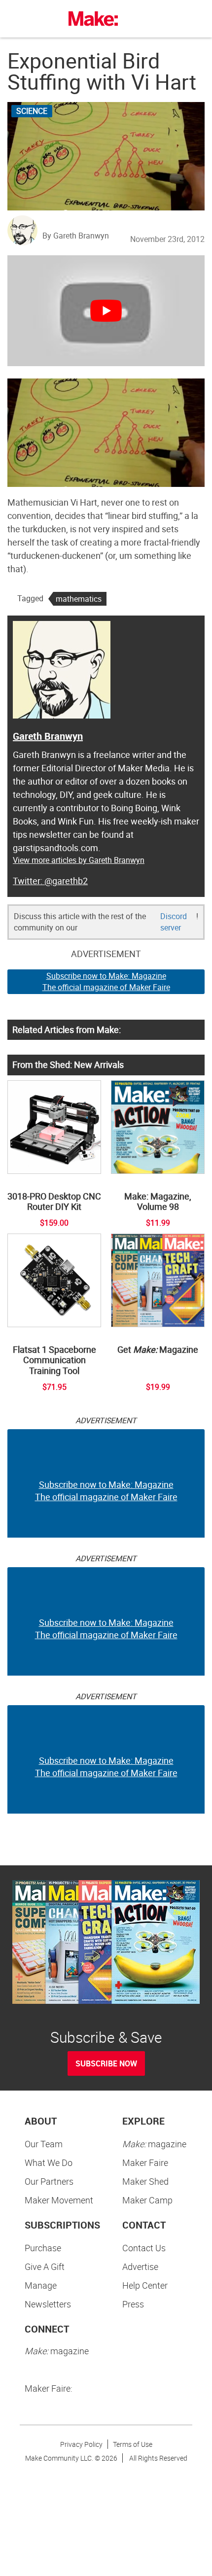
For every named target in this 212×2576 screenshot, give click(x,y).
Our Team (44, 2144)
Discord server (174, 922)
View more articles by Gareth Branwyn (79, 860)
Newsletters (48, 2304)
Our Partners (49, 2181)
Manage (41, 2285)
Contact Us (144, 2248)
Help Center (145, 2285)
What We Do (49, 2163)
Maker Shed (145, 2181)
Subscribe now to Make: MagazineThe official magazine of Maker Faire (106, 981)
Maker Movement (59, 2200)
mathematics (79, 599)
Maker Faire (145, 2163)
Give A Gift (45, 2267)
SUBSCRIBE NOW (106, 2063)
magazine (154, 2144)
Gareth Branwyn (48, 736)
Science (32, 111)
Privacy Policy (81, 2444)
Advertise (140, 2267)
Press (133, 2304)
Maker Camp (147, 2200)
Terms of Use (133, 2444)
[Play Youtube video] (106, 311)
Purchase (43, 2248)
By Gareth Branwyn (76, 236)
